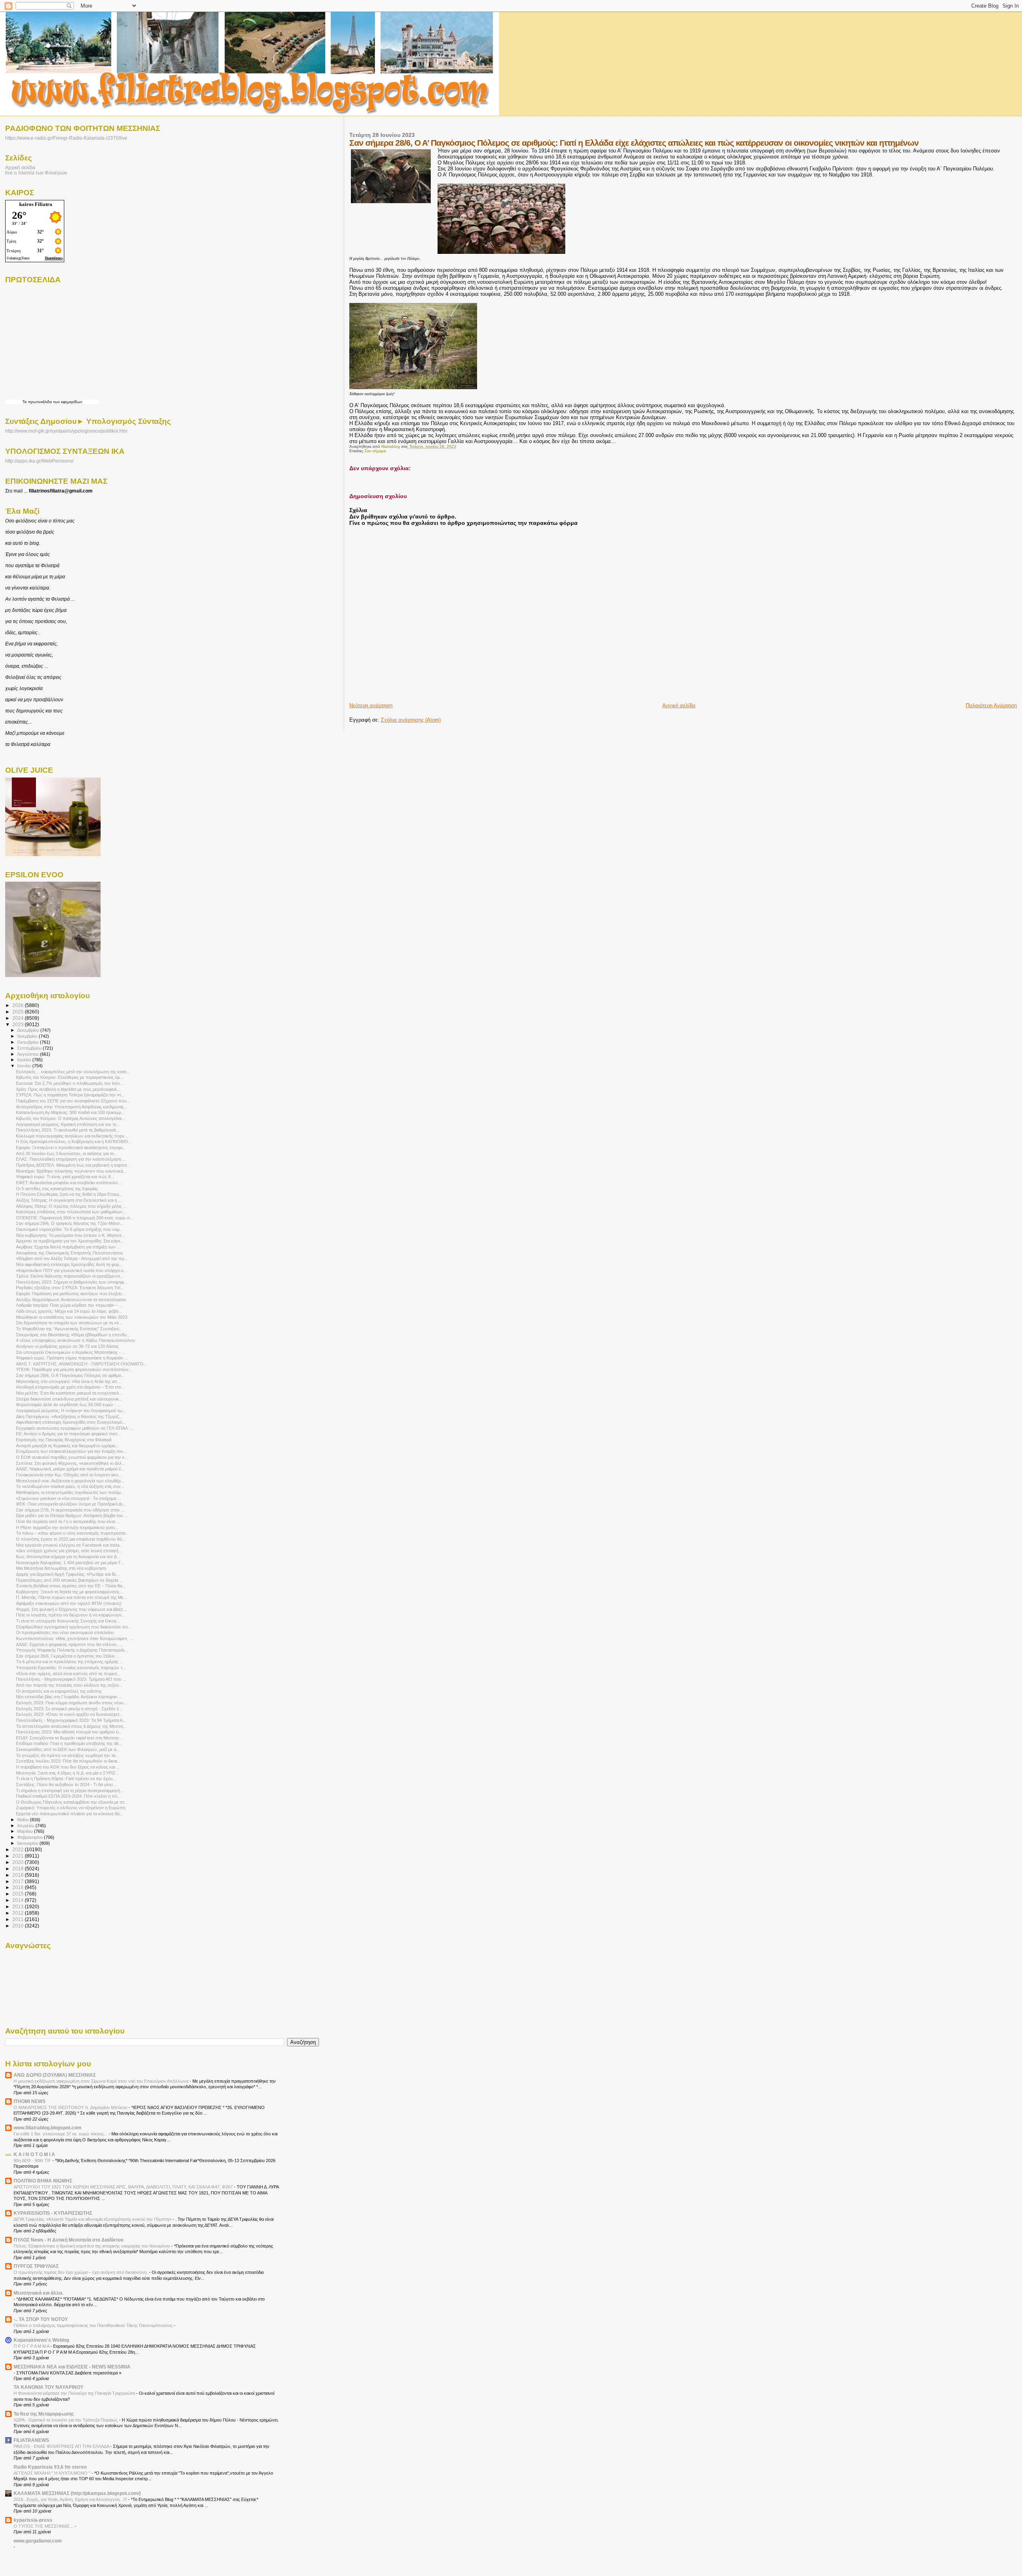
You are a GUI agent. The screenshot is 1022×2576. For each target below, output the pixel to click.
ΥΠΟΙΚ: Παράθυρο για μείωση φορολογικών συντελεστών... (74, 1369)
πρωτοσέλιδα (40, 402)
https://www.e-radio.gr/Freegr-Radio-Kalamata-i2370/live (66, 138)
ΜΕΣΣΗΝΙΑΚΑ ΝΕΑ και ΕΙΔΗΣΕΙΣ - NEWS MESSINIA (72, 2367)
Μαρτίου (26, 1831)
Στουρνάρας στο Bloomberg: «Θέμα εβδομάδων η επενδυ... (73, 1335)
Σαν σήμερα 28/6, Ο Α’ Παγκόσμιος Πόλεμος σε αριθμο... (70, 1375)
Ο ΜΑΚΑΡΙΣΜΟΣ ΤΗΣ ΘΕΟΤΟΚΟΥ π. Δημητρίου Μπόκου (71, 2107)
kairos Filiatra (36, 204)
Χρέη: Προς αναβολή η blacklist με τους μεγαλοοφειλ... (68, 1089)
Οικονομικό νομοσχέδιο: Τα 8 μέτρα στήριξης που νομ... (69, 1229)
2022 (19, 1849)
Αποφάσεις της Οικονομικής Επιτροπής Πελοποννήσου (69, 1253)
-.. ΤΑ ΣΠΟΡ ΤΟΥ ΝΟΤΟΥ (41, 2319)
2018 (19, 1875)
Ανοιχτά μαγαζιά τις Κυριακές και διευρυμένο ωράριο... (67, 1446)
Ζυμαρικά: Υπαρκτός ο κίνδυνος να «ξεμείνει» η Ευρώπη (71, 1808)
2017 (19, 1881)
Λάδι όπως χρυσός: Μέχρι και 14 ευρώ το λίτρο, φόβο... (69, 1311)
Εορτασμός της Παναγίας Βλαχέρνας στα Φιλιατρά (64, 1440)
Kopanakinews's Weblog (41, 2340)
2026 (19, 1005)
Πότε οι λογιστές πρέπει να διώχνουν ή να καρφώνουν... (71, 1615)
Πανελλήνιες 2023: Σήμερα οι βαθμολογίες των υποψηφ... (72, 1282)
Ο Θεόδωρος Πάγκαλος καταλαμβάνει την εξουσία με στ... (72, 1802)
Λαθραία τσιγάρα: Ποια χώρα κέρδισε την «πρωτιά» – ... (69, 1305)
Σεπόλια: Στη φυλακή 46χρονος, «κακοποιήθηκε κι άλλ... (71, 1463)
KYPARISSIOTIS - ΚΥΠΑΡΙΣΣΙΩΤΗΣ (53, 2213)
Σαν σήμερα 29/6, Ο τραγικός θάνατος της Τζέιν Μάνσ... (70, 1223)
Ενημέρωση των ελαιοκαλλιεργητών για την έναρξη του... (71, 1451)
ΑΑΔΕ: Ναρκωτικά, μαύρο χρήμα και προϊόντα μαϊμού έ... (70, 1469)
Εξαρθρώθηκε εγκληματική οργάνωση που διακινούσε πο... (74, 1627)
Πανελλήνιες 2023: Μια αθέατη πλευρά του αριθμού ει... (69, 1732)
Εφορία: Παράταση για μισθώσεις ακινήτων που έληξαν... (71, 1294)
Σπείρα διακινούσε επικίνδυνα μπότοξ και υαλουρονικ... (69, 1399)
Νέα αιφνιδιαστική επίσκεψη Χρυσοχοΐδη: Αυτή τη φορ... (69, 1264)
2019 (19, 1869)
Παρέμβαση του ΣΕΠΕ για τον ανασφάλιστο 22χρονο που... (73, 1101)
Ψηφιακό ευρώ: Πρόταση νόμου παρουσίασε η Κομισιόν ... (72, 1358)
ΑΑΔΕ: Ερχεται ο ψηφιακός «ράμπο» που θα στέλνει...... (70, 1644)
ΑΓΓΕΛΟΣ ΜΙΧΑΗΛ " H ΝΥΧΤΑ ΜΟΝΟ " (52, 2473)
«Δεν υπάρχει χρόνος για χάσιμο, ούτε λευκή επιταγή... (69, 1551)
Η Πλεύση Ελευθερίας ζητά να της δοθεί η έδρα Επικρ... (69, 1194)
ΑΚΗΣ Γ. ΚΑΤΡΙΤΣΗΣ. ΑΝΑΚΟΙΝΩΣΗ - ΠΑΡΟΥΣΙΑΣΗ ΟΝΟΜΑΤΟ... (81, 1364)
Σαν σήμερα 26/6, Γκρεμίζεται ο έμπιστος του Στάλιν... (67, 1656)
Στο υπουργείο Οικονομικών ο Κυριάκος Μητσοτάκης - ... (71, 1352)
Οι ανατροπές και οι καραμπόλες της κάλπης (59, 1691)
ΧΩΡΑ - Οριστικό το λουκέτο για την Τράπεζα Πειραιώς (66, 2420)
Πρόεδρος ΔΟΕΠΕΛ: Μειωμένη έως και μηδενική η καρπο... (73, 1165)
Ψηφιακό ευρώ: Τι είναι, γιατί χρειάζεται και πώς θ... (65, 1177)
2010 (19, 1926)
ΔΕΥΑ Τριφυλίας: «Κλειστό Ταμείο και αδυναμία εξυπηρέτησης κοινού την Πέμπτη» (93, 2219)
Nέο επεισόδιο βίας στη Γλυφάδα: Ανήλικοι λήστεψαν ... (69, 1697)
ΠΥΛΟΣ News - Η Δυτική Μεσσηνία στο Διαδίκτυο (68, 2240)
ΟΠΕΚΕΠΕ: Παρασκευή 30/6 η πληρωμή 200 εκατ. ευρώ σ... (75, 1218)
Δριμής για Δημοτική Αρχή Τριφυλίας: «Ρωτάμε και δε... (68, 1574)
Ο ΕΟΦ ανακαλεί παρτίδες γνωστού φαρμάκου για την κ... (72, 1457)
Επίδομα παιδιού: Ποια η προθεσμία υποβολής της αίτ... (69, 1743)
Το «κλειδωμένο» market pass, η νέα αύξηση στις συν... (70, 1486)
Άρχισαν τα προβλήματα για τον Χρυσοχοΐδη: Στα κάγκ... (70, 1241)
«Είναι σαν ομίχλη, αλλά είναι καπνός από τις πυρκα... (68, 1674)
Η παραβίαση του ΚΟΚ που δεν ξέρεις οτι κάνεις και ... (68, 1767)
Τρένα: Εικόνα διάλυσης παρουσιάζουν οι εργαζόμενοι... (70, 1276)
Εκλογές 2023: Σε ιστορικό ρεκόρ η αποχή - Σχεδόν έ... (69, 1709)
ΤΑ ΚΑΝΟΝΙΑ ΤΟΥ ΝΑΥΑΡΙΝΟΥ (49, 2387)
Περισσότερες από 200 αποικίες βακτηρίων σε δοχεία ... (69, 1580)
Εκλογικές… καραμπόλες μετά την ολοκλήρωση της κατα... (73, 1072)
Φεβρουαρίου (31, 1837)
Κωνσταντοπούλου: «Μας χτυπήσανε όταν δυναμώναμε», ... (74, 1638)
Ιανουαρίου (28, 1843)
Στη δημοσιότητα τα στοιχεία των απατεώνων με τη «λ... (69, 1323)
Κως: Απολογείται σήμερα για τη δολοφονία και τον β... (68, 1557)
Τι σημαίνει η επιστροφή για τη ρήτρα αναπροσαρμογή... (70, 1791)
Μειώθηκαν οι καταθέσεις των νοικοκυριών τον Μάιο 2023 (72, 1317)
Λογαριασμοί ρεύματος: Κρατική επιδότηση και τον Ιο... (68, 1124)
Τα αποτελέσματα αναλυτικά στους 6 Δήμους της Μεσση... (71, 1726)
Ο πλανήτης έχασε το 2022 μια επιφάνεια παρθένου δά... (71, 1539)
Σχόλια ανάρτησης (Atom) (411, 720)
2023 (19, 1024)
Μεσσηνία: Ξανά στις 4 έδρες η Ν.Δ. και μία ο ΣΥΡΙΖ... (67, 1773)
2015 (19, 1894)
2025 (19, 1012)
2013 (19, 1906)
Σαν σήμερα (375, 451)
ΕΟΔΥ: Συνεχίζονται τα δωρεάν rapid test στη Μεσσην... (69, 1738)
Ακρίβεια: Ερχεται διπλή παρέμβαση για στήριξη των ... (68, 1247)
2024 (19, 1018)
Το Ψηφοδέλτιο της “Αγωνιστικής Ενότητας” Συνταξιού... (69, 1329)
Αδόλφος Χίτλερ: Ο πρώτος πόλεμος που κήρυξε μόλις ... (71, 1206)
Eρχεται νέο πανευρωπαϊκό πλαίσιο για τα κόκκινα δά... (69, 1814)
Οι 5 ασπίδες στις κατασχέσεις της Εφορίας (57, 1189)
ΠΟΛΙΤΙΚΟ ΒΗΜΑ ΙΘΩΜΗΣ (43, 2181)
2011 (19, 1919)
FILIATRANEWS (31, 2440)
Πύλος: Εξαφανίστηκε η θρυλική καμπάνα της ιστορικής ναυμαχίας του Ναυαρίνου (92, 2246)
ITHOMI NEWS (30, 2101)
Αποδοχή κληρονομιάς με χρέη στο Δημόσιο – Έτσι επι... (70, 1387)
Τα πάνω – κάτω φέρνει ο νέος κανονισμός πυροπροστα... (72, 1533)
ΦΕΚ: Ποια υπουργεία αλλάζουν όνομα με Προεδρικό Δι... (71, 1504)
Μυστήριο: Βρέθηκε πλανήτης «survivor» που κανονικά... (71, 1171)
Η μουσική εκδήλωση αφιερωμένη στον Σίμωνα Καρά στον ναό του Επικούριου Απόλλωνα (102, 2081)
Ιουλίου (25, 1060)
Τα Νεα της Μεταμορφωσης (44, 2414)
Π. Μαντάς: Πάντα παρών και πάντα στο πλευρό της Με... (71, 1597)
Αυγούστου (29, 1054)
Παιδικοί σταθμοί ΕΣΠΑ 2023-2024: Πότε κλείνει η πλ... (68, 1796)
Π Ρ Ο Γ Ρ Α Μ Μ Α (32, 2346)
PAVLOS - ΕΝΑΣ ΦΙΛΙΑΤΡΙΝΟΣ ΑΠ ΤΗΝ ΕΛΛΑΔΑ (62, 2446)
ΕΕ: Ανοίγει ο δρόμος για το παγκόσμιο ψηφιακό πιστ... (68, 1434)
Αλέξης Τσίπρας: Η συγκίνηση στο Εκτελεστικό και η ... (69, 1200)
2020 (19, 1862)
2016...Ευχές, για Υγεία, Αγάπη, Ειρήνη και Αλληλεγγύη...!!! (71, 2499)
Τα (25, 402)
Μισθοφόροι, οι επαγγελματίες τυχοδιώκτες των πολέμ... (70, 1492)
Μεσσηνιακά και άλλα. (38, 2293)
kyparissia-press (33, 2520)
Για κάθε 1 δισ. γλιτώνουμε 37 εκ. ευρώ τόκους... (61, 2134)
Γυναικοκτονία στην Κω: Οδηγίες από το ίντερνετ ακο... (69, 1475)
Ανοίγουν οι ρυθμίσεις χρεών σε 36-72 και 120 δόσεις (67, 1346)
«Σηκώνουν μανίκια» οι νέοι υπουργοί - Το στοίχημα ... (68, 1498)
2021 (19, 1856)
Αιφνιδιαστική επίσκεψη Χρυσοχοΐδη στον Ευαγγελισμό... (71, 1422)
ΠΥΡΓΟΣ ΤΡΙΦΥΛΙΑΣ (36, 2266)
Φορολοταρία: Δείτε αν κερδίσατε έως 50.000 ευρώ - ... (68, 1405)
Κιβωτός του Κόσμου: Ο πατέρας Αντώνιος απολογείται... (70, 1118)
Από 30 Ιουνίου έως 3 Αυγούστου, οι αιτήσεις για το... (67, 1153)
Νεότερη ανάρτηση (371, 705)
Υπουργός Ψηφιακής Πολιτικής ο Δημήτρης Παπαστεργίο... (72, 1650)
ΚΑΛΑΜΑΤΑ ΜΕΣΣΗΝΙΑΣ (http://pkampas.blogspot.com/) (77, 2493)
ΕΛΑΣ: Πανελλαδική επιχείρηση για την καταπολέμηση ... (71, 1159)
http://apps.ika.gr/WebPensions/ (39, 461)
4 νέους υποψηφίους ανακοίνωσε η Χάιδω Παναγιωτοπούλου (75, 1340)
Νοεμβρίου (28, 1036)
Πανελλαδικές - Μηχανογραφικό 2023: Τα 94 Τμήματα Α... (71, 1720)
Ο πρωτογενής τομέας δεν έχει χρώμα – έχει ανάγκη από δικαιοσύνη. (81, 2272)
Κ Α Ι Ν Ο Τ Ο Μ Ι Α (34, 2154)
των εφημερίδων (67, 402)
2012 (19, 1913)
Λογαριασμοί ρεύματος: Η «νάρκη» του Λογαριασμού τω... (71, 1411)
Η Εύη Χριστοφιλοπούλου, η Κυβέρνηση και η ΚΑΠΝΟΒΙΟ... (74, 1142)
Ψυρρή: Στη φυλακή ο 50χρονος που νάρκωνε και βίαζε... (71, 1609)
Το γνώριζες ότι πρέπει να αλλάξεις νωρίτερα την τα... (67, 1755)
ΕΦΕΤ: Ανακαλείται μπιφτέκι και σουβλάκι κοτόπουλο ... (69, 1183)
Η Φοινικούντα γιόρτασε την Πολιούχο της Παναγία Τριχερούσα (75, 2393)
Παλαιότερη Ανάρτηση (991, 705)
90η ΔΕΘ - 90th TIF (33, 2161)
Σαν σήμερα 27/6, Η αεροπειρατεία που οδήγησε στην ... (70, 1510)
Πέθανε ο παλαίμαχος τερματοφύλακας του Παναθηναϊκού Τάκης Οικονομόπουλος (94, 2325)
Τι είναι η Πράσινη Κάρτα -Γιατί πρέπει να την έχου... (66, 1779)
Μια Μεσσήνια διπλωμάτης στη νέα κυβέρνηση (61, 1568)
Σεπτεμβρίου (30, 1048)
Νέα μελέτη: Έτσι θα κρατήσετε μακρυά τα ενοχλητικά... (69, 1393)
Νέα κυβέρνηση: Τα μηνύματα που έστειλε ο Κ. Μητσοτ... (70, 1235)
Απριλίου (26, 1826)
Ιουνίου (25, 1066)
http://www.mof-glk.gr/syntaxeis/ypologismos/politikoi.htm (66, 431)
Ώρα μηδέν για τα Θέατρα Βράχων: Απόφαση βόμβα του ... (72, 1516)
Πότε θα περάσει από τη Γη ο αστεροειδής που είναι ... (68, 1521)
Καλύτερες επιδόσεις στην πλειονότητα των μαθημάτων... (71, 1212)
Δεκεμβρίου (29, 1030)
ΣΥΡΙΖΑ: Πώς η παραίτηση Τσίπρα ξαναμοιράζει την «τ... (70, 1095)
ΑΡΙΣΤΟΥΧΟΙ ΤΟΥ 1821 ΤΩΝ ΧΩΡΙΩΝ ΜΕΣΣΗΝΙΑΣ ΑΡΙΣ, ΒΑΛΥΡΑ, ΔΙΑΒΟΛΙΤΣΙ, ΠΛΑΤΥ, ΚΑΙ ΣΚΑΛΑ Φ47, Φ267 (124, 2187)
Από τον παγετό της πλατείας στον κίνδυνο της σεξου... (69, 1685)
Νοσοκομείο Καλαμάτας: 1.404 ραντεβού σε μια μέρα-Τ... (70, 1563)
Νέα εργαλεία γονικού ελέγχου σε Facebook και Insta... (69, 1545)
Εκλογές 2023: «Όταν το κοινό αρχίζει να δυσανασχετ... (69, 1714)
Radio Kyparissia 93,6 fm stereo (50, 2467)
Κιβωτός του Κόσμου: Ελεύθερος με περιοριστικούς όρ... (70, 1077)
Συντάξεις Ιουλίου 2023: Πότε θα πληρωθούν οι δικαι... (68, 1761)
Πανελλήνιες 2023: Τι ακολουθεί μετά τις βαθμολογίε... (68, 1130)
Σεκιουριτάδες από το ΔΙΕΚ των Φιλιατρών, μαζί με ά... (68, 1749)
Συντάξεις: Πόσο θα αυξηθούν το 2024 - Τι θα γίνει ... (67, 1785)
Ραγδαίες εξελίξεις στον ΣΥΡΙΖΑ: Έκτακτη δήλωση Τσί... (70, 1288)
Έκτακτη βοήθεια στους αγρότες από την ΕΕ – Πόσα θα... (71, 1586)
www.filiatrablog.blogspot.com (48, 2128)
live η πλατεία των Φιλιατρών (36, 173)
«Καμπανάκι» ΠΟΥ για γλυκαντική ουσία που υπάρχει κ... (72, 1270)
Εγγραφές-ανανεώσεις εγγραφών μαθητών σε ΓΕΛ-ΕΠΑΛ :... (75, 1428)
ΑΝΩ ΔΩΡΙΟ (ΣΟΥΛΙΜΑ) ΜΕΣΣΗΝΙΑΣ (55, 2075)
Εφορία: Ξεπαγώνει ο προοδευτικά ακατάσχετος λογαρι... (71, 1148)
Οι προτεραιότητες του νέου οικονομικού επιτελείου (65, 1632)
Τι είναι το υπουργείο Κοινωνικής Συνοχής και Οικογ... (68, 1621)
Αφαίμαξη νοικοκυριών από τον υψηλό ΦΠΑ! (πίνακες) (69, 1603)
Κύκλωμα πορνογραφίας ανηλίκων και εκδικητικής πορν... (72, 1136)
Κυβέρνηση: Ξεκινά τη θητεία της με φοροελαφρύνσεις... (69, 1592)
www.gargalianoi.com (38, 2541)
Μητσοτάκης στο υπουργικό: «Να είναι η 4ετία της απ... (68, 1381)
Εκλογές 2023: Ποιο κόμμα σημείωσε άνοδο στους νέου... (71, 1703)
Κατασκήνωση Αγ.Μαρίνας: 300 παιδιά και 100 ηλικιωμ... (70, 1112)
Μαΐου (24, 1820)
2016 (19, 1887)
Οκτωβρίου (29, 1042)
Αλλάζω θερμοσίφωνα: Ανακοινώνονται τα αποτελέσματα (71, 1300)
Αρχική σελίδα (679, 705)
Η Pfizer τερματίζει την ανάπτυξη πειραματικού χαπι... (67, 1527)
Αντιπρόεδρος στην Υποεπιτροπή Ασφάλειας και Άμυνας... (72, 1107)
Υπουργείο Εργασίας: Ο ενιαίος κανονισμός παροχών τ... (71, 1668)
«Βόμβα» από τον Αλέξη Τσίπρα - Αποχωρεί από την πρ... (72, 1258)
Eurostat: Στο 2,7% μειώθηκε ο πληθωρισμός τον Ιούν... (70, 1083)
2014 (19, 1900)
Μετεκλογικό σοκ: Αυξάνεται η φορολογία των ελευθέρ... (70, 1481)
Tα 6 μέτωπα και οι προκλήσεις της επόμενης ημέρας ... (69, 1662)
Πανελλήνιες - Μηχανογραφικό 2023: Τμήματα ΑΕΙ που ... (71, 1679)
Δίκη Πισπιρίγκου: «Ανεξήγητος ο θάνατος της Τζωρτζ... (69, 1417)
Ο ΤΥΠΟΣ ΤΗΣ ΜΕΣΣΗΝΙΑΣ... (44, 2526)
